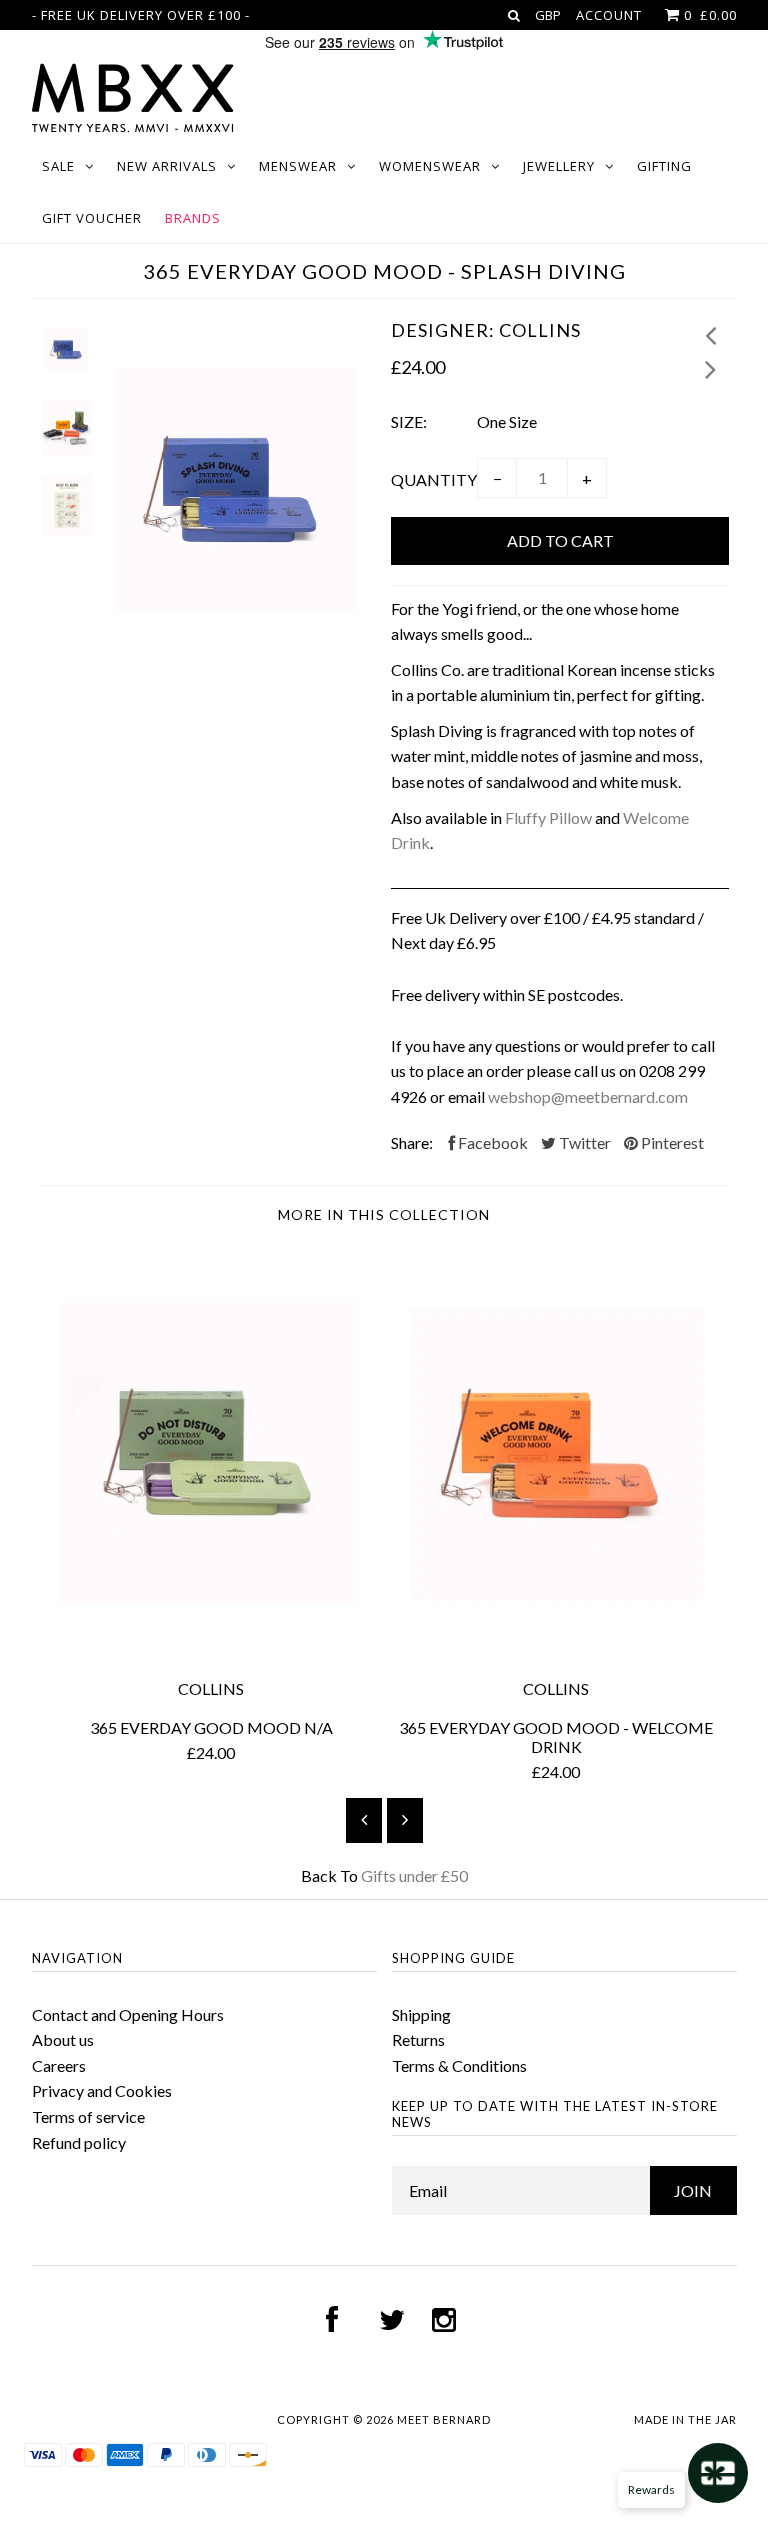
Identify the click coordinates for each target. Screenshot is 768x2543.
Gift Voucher (92, 218)
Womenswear (430, 166)
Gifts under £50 (414, 1875)
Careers (59, 2065)
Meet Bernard (444, 2419)
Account (609, 15)
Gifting (664, 166)
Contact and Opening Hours (128, 2014)
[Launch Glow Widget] (718, 2473)
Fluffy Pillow (548, 817)
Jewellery (559, 166)
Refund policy (79, 2142)
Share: (412, 1142)
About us (63, 2039)
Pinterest (671, 1142)
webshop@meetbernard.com (588, 1096)
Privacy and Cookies (102, 2090)
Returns (418, 2039)
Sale (58, 166)
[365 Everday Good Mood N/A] (211, 1650)
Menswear (298, 166)
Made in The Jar (685, 2419)
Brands (193, 218)
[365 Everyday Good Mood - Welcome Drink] (556, 1650)
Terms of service (88, 2116)
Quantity (434, 479)
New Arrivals (167, 166)
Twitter (583, 1142)
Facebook (491, 1142)
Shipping (421, 2014)
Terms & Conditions (459, 2065)
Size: (409, 421)
